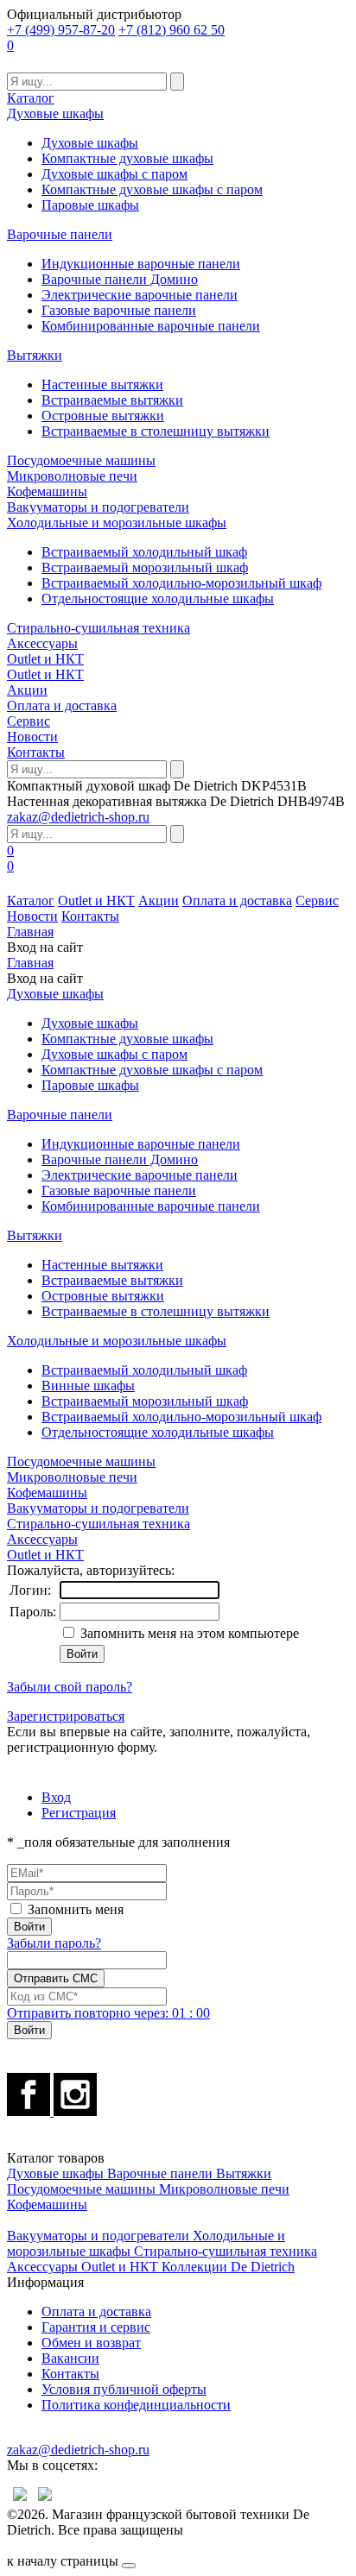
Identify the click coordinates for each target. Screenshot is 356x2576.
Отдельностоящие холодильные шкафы (158, 598)
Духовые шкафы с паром (114, 174)
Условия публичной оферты (124, 2389)
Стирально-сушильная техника (99, 628)
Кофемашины (47, 491)
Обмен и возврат (91, 2343)
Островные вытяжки (103, 416)
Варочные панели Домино (120, 279)
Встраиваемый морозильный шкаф (145, 567)
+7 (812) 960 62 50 (172, 30)
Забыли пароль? (54, 1943)
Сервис (29, 721)
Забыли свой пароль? (70, 1687)
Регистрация (79, 1813)
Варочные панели (60, 234)
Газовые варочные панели (119, 310)
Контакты (36, 752)
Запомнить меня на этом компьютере (188, 1633)
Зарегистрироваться (66, 1716)
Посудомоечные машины (81, 460)
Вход (56, 1797)
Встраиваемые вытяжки (112, 400)
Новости (32, 737)
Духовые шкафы (55, 113)
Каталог (31, 98)
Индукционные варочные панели (141, 264)
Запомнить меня (76, 1909)
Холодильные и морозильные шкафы (117, 523)
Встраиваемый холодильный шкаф (144, 552)
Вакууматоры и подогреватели (98, 507)
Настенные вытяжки (102, 384)
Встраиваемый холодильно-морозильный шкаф (181, 583)
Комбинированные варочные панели (151, 326)
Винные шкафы (88, 1386)
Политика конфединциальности (136, 2405)
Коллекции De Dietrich (228, 2267)
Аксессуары (42, 643)
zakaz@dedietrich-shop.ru (78, 817)
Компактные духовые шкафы (127, 158)
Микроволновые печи (72, 476)
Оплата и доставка (62, 705)
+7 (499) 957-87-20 (61, 30)
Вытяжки (35, 355)
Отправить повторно (108, 2013)
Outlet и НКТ (45, 659)
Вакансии (70, 2358)
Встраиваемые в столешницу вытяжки (156, 431)
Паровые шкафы (90, 205)
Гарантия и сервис (96, 2327)
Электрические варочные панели (140, 295)
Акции (27, 690)
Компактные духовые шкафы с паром (152, 189)
